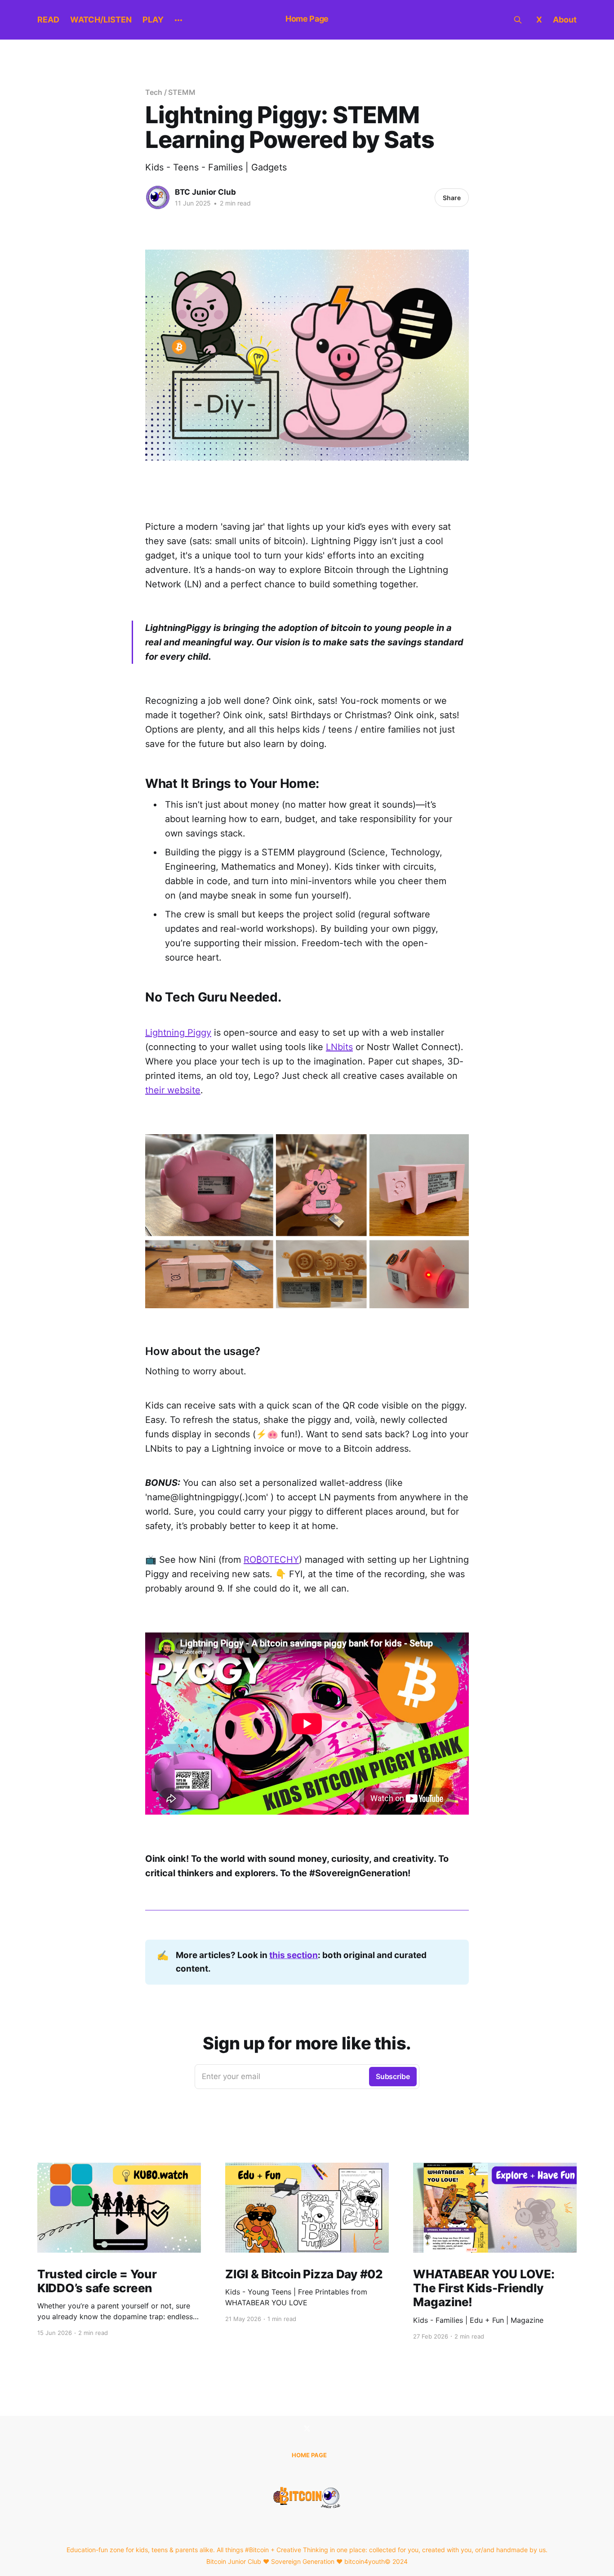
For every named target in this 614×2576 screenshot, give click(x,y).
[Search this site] (518, 20)
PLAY (153, 20)
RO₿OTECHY (271, 1560)
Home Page (307, 19)
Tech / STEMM (170, 92)
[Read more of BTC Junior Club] (158, 197)
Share (452, 198)
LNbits (339, 1047)
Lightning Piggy (178, 1033)
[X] (307, 2428)
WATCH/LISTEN (101, 20)
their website (173, 1090)
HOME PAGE (309, 2455)
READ (48, 20)
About (565, 20)
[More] (178, 20)
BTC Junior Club (205, 192)
